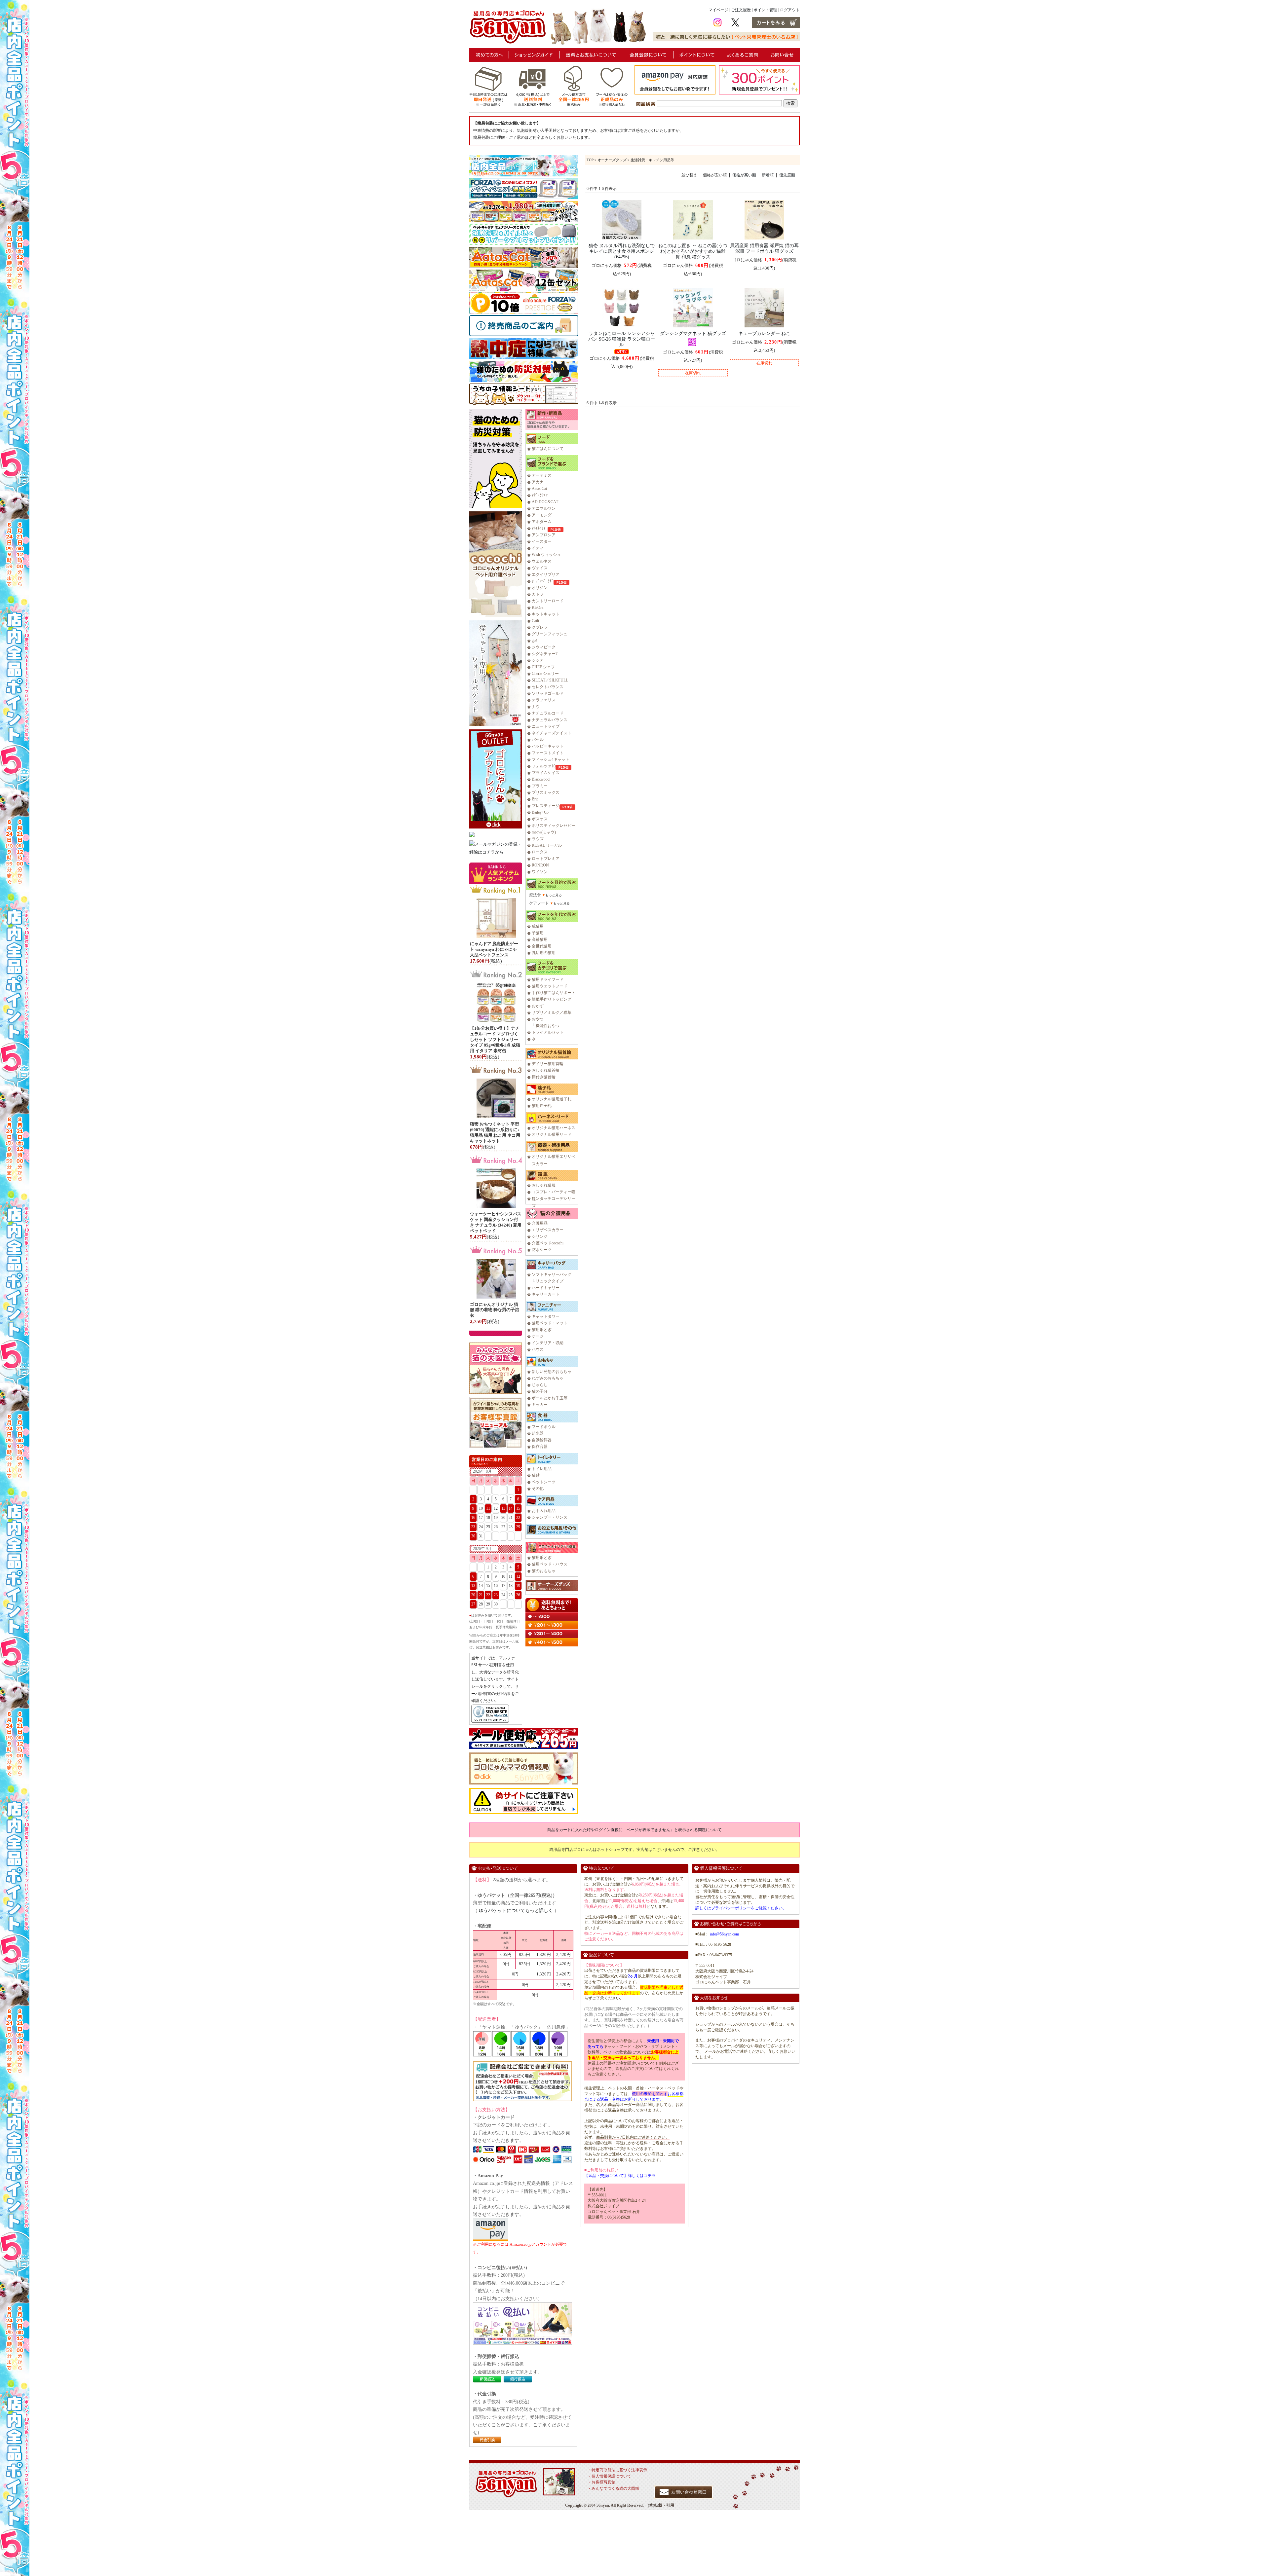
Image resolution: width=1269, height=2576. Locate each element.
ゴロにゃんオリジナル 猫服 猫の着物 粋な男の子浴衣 (495, 1310)
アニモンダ (542, 515)
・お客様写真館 (601, 2482)
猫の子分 (540, 1391)
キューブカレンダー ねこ (764, 333)
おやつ (538, 1019)
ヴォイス (540, 568)
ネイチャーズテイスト (552, 733)
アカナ (538, 482)
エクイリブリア (546, 574)
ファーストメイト (548, 753)
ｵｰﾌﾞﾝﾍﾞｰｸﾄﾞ (543, 581)
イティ (538, 548)
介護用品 (540, 1223)
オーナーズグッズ (612, 160)
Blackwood (541, 779)
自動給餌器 (542, 1440)
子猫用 (538, 933)
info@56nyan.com (724, 1934)
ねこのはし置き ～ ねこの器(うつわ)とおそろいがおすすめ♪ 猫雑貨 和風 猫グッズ (693, 251)
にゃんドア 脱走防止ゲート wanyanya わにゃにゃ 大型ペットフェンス (494, 949)
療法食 (535, 895)
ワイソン (540, 872)
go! (534, 641)
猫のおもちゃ (544, 1571)
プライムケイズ (546, 773)
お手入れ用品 (544, 1511)
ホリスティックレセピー (554, 826)
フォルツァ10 (544, 766)
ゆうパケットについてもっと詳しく (516, 1911)
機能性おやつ (548, 1026)
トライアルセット (548, 1032)
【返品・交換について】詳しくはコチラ (620, 2176)
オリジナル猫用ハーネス (554, 1128)
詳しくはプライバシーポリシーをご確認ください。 (741, 1908)
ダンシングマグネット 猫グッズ (693, 333)
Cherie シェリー (545, 674)
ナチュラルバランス (550, 720)
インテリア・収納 (548, 1343)
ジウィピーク (544, 647)
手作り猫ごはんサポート (554, 993)
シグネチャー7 (545, 654)
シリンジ (540, 1236)
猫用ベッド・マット (550, 1323)
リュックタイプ (550, 1281)
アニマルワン (544, 508)
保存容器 (540, 1447)
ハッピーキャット (548, 746)
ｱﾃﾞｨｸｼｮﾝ (540, 495)
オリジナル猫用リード (552, 1134)
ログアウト (790, 10)
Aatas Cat (539, 489)
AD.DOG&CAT (545, 502)
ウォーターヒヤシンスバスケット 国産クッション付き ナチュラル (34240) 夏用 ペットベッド (496, 1222)
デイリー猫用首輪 (548, 1064)
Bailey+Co (540, 812)
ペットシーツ (544, 1482)
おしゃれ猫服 (544, 1185)
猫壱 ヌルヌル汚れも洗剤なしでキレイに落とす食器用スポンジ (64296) (622, 251)
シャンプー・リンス (550, 1517)
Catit (535, 621)
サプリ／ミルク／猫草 (552, 1012)
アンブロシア (544, 535)
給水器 (538, 1433)
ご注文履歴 (741, 10)
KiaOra (538, 607)
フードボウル (544, 1427)
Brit (535, 799)
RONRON (540, 865)
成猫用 (538, 926)
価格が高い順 (744, 175)
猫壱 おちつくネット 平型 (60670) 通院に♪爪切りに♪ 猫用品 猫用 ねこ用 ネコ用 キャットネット (495, 1132)
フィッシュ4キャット (551, 759)
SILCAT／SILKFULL (550, 680)
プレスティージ (546, 806)
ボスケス (540, 819)
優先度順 (787, 175)
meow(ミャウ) (544, 832)
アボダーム (542, 522)
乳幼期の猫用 (544, 953)
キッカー (540, 1405)
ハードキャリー (546, 1288)
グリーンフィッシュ (550, 634)
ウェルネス (542, 561)
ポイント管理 (765, 10)
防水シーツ (542, 1250)
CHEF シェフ (543, 667)
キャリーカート (546, 1294)
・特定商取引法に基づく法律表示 (617, 2470)
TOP (590, 160)
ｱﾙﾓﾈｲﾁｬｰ (540, 528)
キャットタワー (546, 1316)
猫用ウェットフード (550, 986)
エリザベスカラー (548, 1230)
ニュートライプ (546, 726)
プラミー (540, 786)
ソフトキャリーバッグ (552, 1274)
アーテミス (542, 475)
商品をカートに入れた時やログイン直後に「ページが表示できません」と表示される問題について (634, 1830)
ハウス (538, 1349)
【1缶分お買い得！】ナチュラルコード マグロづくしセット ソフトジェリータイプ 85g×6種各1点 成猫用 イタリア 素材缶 (495, 1039)
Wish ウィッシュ (546, 555)
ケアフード (539, 903)
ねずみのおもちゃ (548, 1378)
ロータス (540, 852)
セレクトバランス (548, 687)
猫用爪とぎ (542, 1330)
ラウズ (538, 839)
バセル (538, 740)
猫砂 (536, 1475)
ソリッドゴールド (548, 693)
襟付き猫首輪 (544, 1077)
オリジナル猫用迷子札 (552, 1099)
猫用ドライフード (548, 979)
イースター (542, 541)
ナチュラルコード (548, 713)
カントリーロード (548, 601)
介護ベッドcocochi (548, 1243)
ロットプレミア (546, 859)
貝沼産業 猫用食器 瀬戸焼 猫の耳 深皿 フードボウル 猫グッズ (764, 248)
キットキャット (546, 614)
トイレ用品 (542, 1469)
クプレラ (540, 627)
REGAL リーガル (547, 845)
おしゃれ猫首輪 (546, 1070)
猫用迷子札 (542, 1106)
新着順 (768, 175)
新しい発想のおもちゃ (552, 1372)
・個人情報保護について (609, 2476)
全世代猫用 (542, 946)
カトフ (538, 594)
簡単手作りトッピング (552, 999)
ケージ (538, 1336)
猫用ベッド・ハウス (550, 1564)
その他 (538, 1489)
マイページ (718, 10)
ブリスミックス (546, 792)
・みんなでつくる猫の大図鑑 (613, 2488)
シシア (538, 660)
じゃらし (540, 1385)
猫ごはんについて (548, 449)
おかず (538, 1006)
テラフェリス (544, 700)
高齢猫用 (540, 939)
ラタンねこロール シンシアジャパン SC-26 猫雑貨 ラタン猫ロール (622, 339)
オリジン (540, 588)
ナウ (536, 707)
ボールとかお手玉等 (550, 1398)
